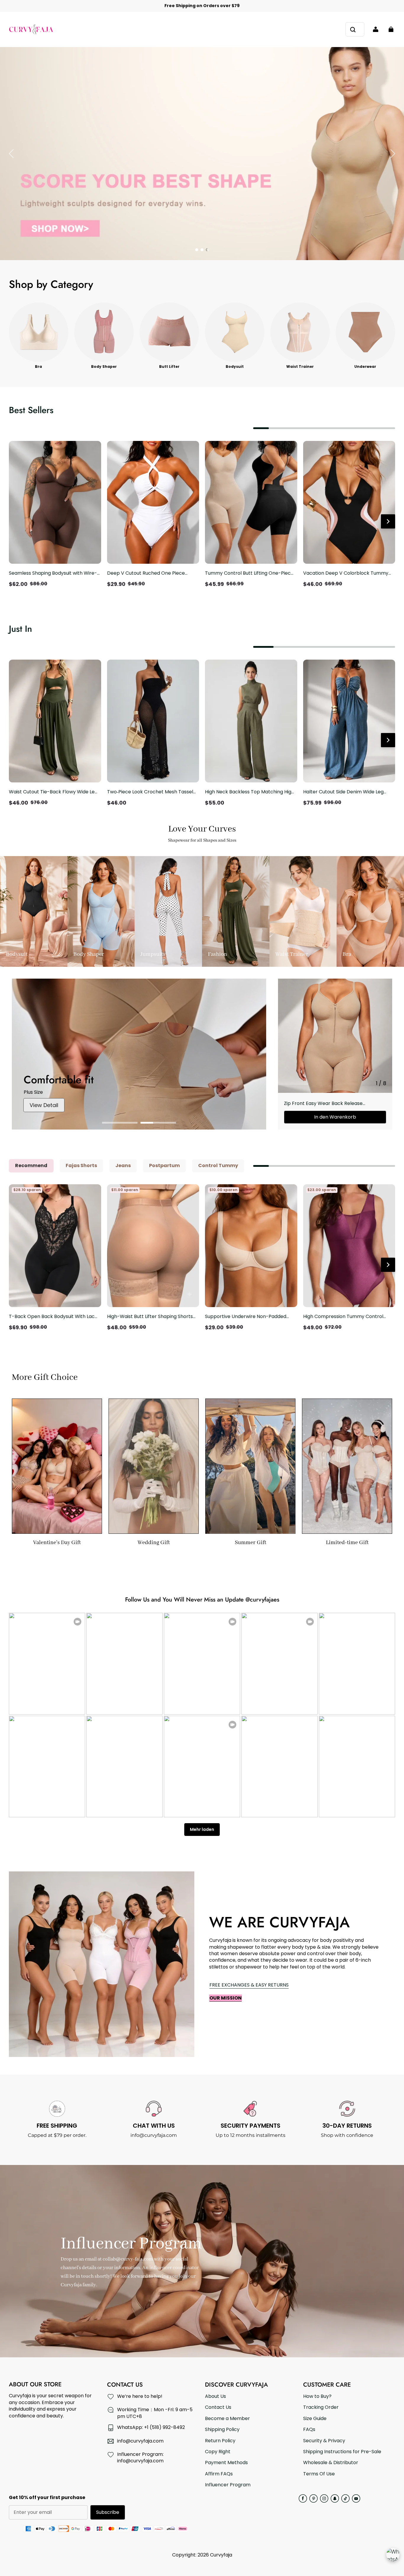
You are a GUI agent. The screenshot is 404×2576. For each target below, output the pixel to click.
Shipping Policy (222, 2430)
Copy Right (218, 2452)
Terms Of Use (319, 2474)
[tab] (197, 250)
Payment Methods (226, 2463)
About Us (215, 2396)
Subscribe (108, 2512)
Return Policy (220, 2441)
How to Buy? (317, 2396)
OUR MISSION (226, 1998)
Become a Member (227, 2419)
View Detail (44, 1105)
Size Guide (315, 2419)
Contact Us (218, 2407)
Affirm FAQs (219, 2474)
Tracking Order (321, 2407)
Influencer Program (228, 2485)
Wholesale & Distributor (331, 2463)
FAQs (309, 2430)
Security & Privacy (324, 2441)
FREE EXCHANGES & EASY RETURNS (249, 1985)
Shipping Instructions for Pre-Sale (342, 2452)
